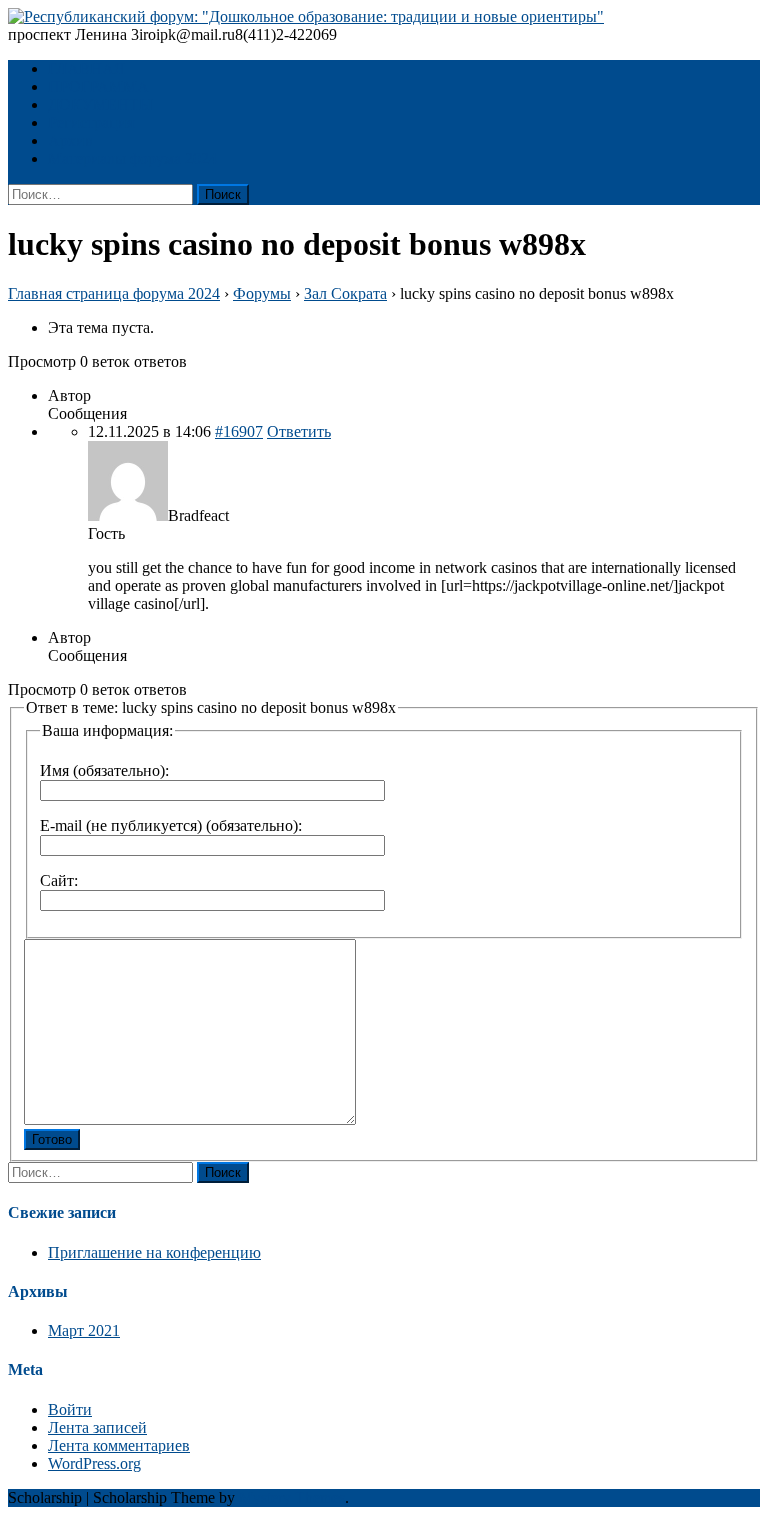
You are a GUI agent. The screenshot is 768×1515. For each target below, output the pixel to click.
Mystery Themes (292, 1497)
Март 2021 (84, 1330)
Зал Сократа (345, 293)
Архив (70, 140)
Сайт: (59, 880)
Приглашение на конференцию (154, 1252)
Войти (70, 1409)
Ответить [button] (299, 431)
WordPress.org (94, 1463)
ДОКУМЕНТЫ (100, 104)
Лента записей (97, 1427)
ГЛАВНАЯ (86, 68)
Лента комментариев (119, 1445)
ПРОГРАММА (98, 86)
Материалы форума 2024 (132, 158)
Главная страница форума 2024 (114, 293)
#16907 (239, 431)
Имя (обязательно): (104, 770)
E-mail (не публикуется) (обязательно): (171, 825)
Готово (52, 1139)
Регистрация (91, 122)
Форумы (262, 293)
